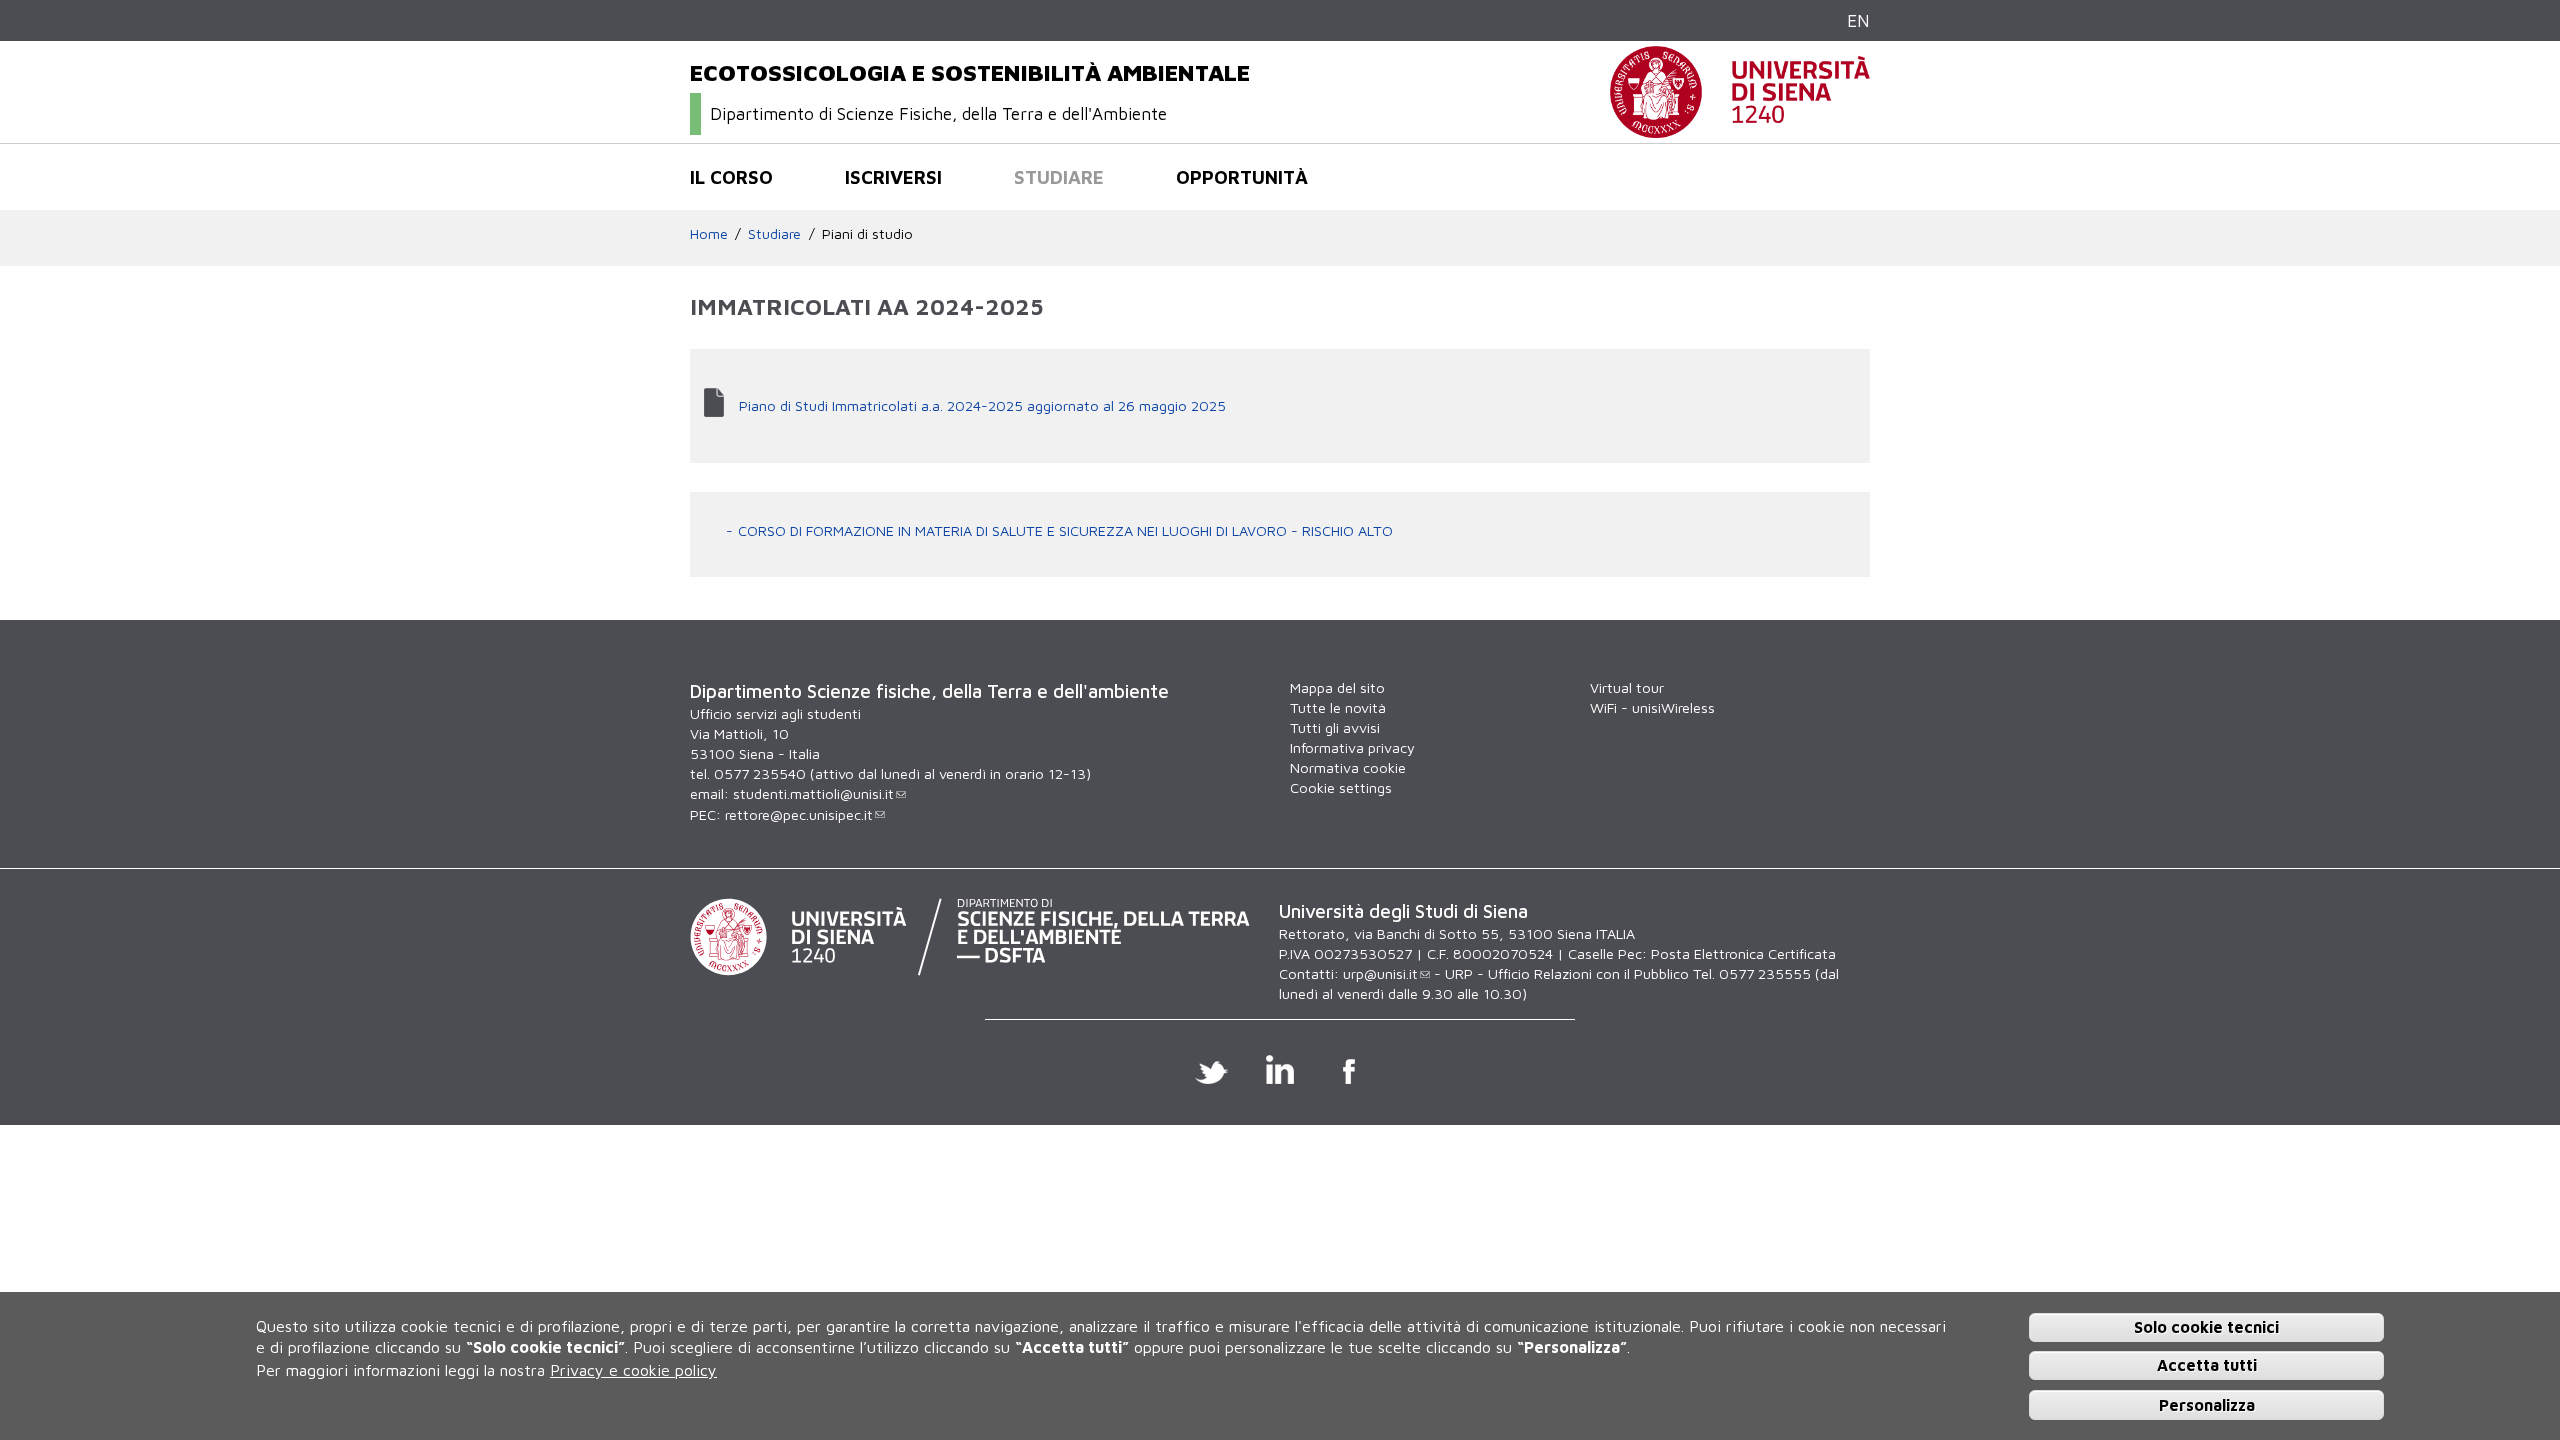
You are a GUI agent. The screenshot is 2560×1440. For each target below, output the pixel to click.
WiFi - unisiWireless (1652, 707)
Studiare (1059, 177)
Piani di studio (867, 233)
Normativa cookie (1348, 767)
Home (709, 233)
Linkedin (1280, 1069)
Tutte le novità (1338, 707)
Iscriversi (893, 177)
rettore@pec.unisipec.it (799, 814)
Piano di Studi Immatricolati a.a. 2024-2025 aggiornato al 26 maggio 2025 (982, 405)
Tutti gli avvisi (1335, 727)
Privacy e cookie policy (633, 1370)
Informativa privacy (1352, 747)
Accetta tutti (2207, 1365)
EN (1858, 20)
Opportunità (1242, 177)
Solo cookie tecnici (2206, 1326)
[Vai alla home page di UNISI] (1740, 127)
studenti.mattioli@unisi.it (813, 793)
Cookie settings (1341, 787)
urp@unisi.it (1380, 973)
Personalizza (2207, 1404)
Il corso (731, 177)
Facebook (1349, 1069)
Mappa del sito (1337, 687)
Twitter (1211, 1069)
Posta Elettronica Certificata (1743, 953)
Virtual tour (1627, 687)
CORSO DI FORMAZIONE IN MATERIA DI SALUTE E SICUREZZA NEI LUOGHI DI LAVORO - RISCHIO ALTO (1065, 530)
